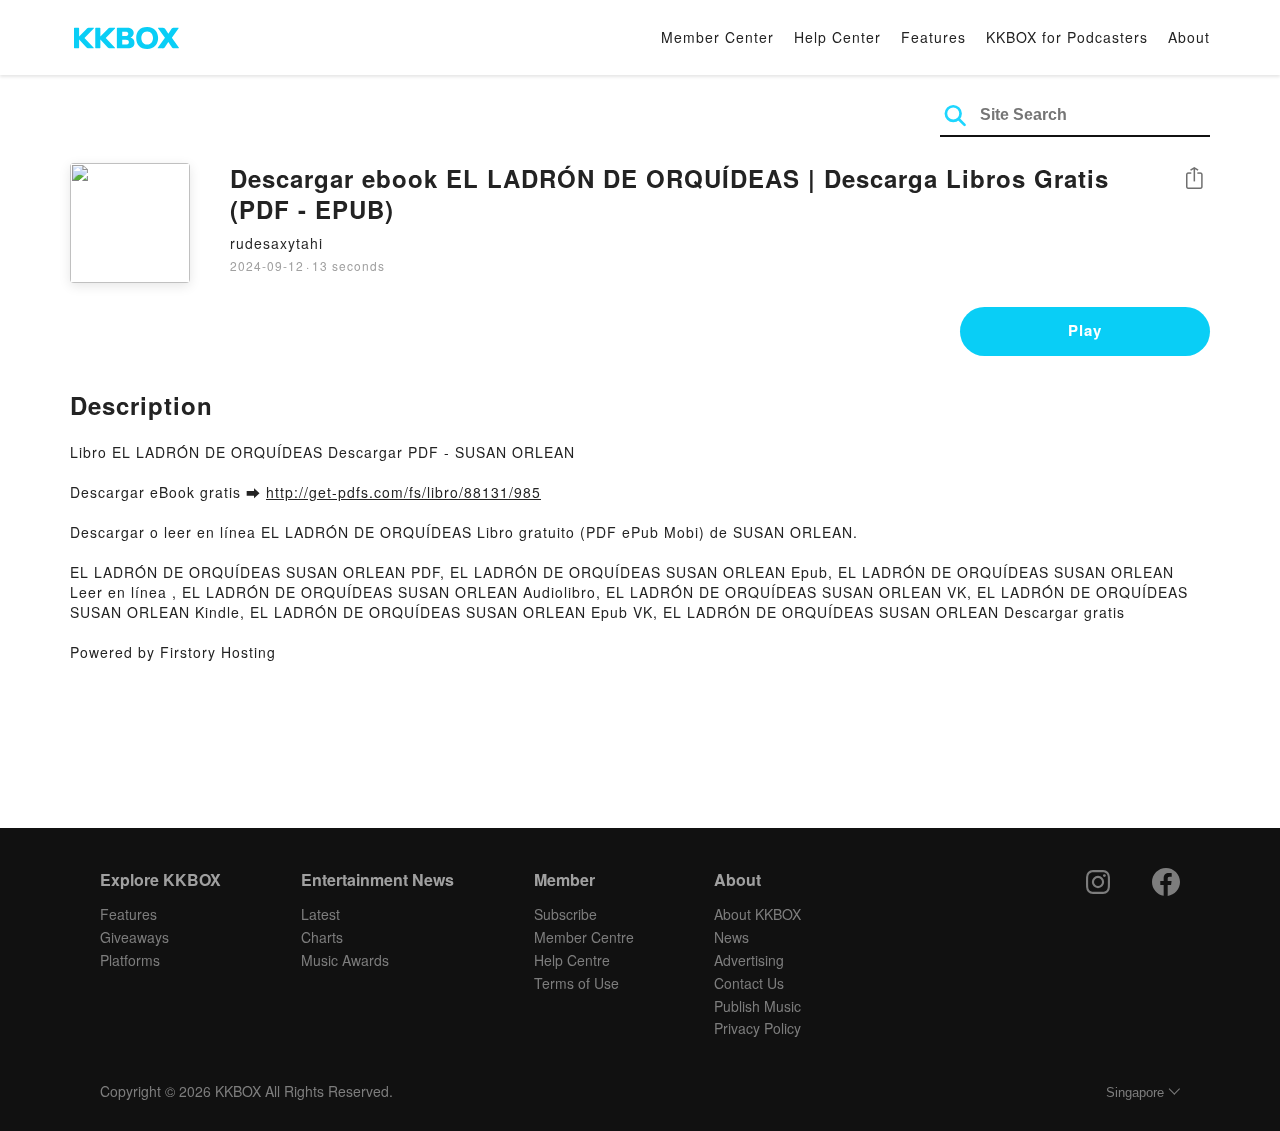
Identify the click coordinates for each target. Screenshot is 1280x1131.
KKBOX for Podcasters (1067, 37)
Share (1194, 179)
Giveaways (134, 937)
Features (933, 37)
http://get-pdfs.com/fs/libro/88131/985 (403, 492)
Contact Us (749, 983)
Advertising (749, 960)
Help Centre (572, 960)
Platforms (130, 960)
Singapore (1135, 1092)
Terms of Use (576, 983)
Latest (320, 914)
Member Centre (584, 937)
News (731, 937)
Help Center (837, 37)
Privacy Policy (757, 1028)
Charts (322, 937)
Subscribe (565, 914)
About (1189, 37)
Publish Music (757, 1006)
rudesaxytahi (276, 243)
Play (1085, 330)
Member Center (717, 37)
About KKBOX (757, 914)
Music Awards (345, 960)
